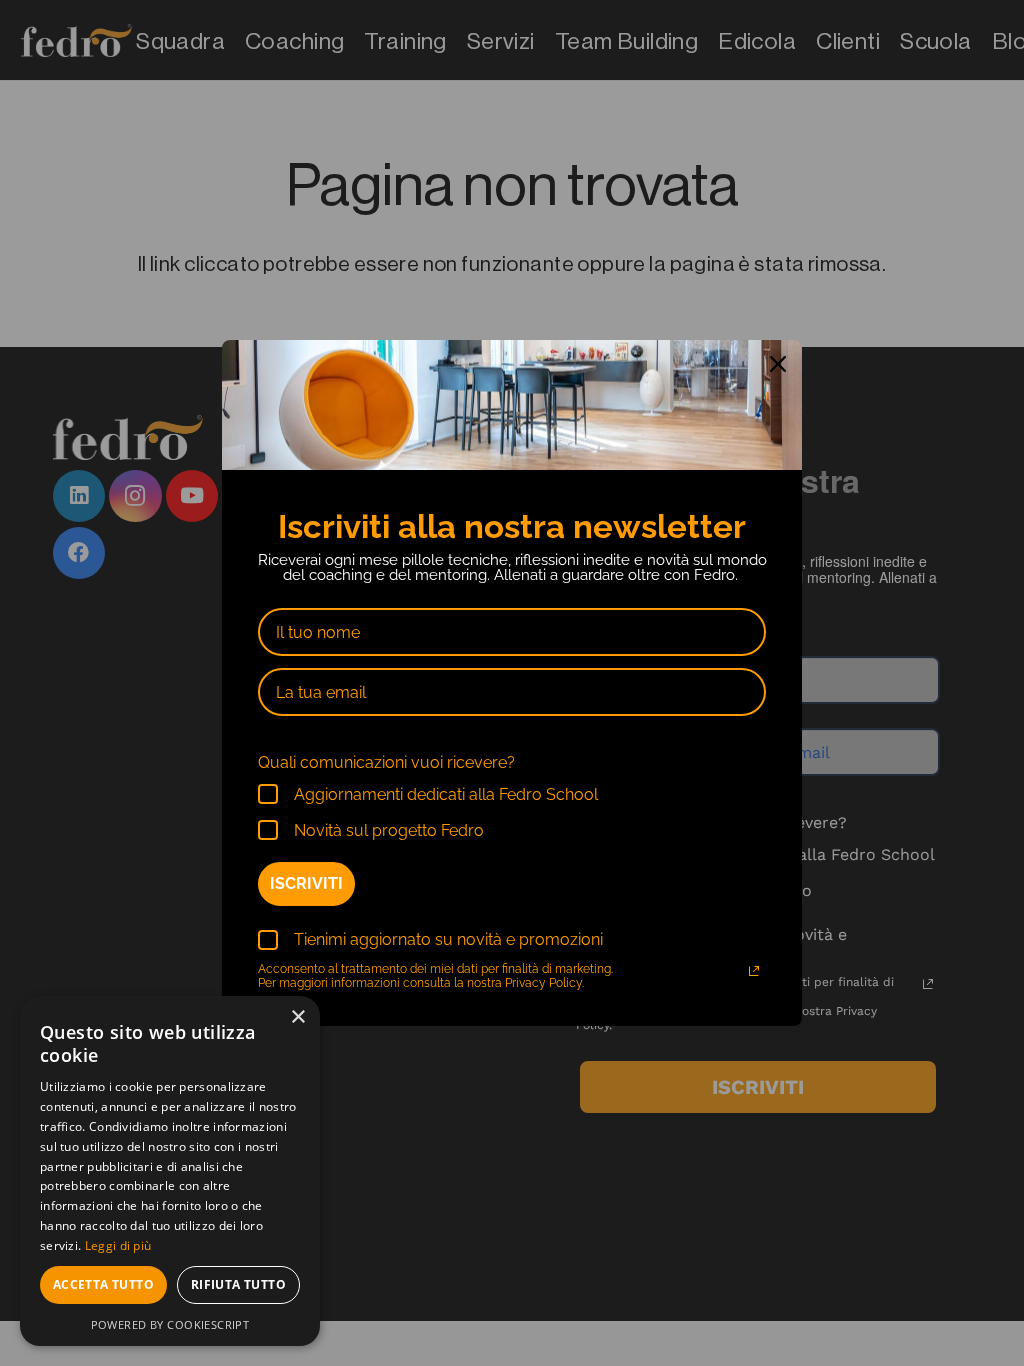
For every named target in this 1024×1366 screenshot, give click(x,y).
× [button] (297, 1017)
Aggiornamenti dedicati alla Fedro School (446, 794)
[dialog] (170, 1171)
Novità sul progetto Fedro (389, 830)
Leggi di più (118, 1245)
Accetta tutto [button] (103, 1284)
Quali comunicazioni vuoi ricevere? (386, 762)
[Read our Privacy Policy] (754, 971)
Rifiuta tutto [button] (238, 1284)
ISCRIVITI (306, 883)
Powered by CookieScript (170, 1324)
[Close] (778, 364)
